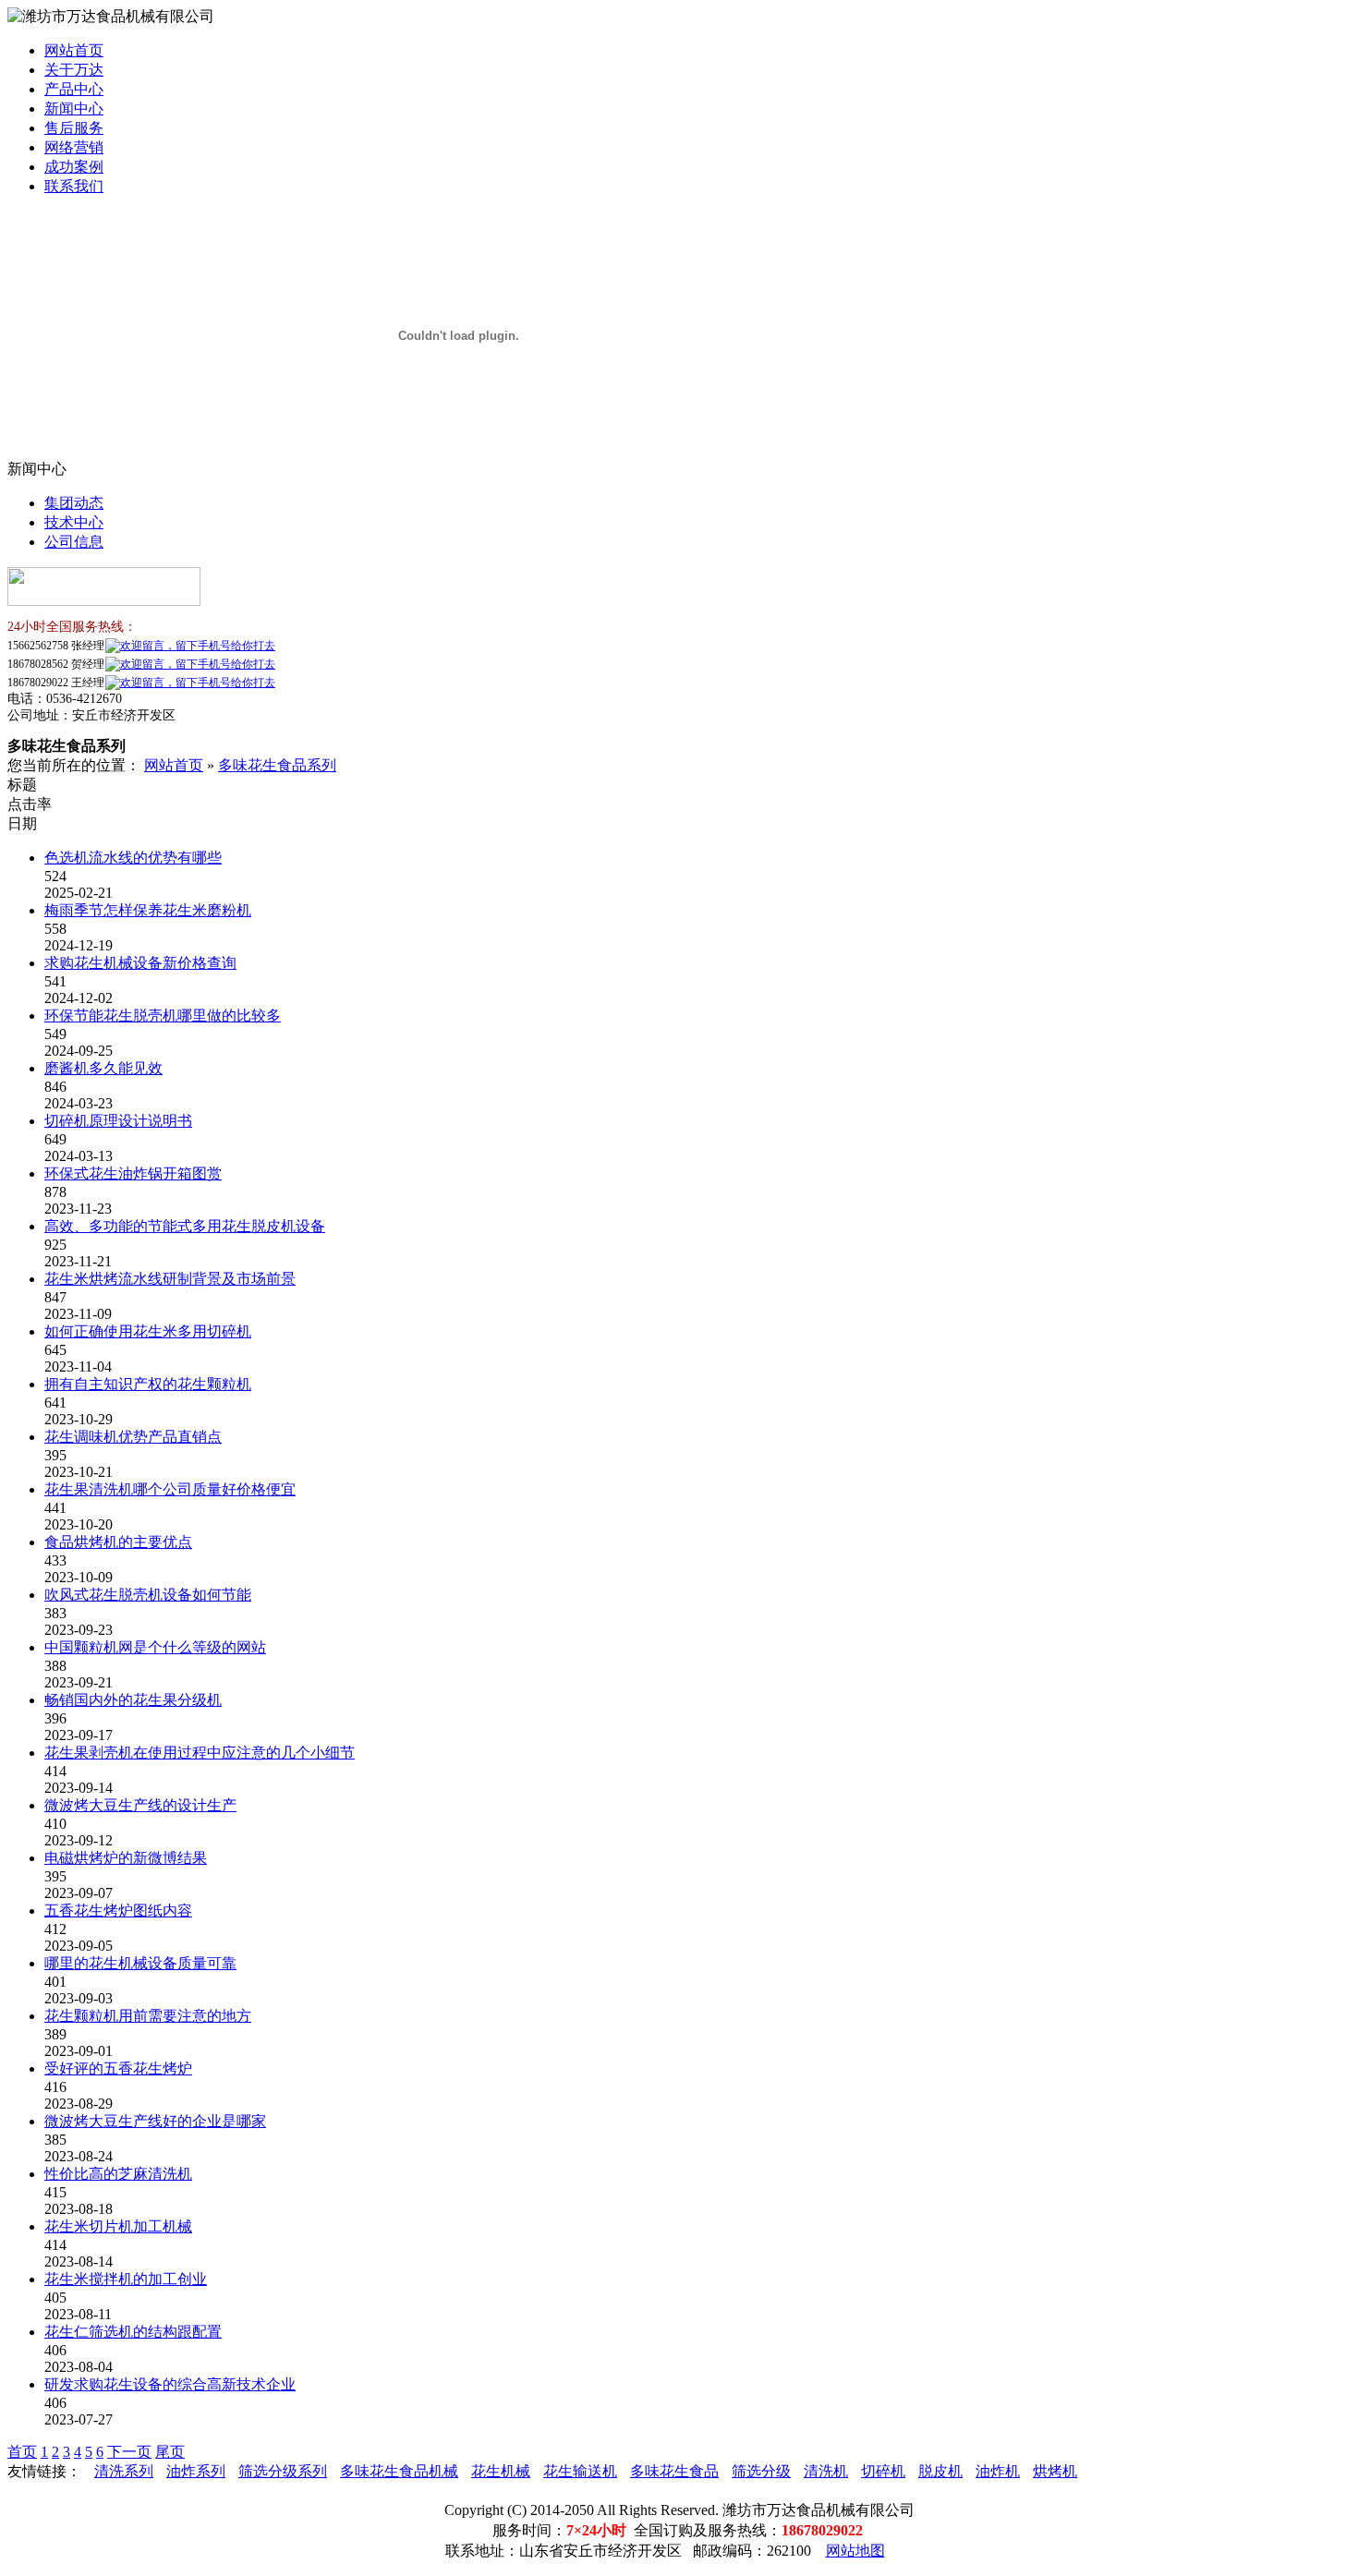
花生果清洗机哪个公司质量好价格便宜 (170, 1489)
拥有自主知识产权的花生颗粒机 (148, 1384)
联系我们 (74, 186)
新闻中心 (74, 109)
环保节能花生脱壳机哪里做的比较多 (163, 1016)
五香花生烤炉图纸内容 (118, 1911)
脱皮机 (940, 2471)
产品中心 (74, 89)
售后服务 (74, 128)
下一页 (129, 2452)
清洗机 (826, 2471)
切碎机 (883, 2471)
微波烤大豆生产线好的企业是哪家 (155, 2121)
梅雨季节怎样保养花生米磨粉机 (148, 910)
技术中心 (74, 522)
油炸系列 (196, 2471)
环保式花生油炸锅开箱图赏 (133, 1173)
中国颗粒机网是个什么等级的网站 (155, 1647)
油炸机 (998, 2471)
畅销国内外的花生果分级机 (133, 1700)
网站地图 (855, 2551)
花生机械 (501, 2471)
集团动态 (74, 503)
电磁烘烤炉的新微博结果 (126, 1858)
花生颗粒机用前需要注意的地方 (148, 2016)
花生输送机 (580, 2471)
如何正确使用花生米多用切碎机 (148, 1331)
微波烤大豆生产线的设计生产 (140, 1805)
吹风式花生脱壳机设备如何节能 (148, 1595)
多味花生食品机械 (399, 2471)
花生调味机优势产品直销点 (133, 1437)
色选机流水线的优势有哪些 (133, 858)
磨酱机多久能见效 (103, 1068)
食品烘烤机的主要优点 (118, 1542)
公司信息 (74, 542)
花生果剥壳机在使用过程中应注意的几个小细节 (200, 1753)
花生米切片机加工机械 (118, 2226)
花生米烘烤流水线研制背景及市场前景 (170, 1279)
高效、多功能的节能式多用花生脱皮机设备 (185, 1226)
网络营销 (74, 147)
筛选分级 (761, 2471)
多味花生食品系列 (277, 765)
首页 (22, 2452)
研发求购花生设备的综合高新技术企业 (170, 2384)
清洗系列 (124, 2471)
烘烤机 (1055, 2471)
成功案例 (74, 167)
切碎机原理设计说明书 (118, 1121)
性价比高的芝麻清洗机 (118, 2174)
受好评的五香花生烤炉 (118, 2068)
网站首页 (74, 50)
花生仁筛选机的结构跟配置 (133, 2332)
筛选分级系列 (283, 2471)
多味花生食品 (674, 2471)
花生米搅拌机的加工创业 (126, 2279)
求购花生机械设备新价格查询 (140, 963)
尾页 (170, 2452)
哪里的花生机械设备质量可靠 (140, 1963)
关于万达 (74, 70)
